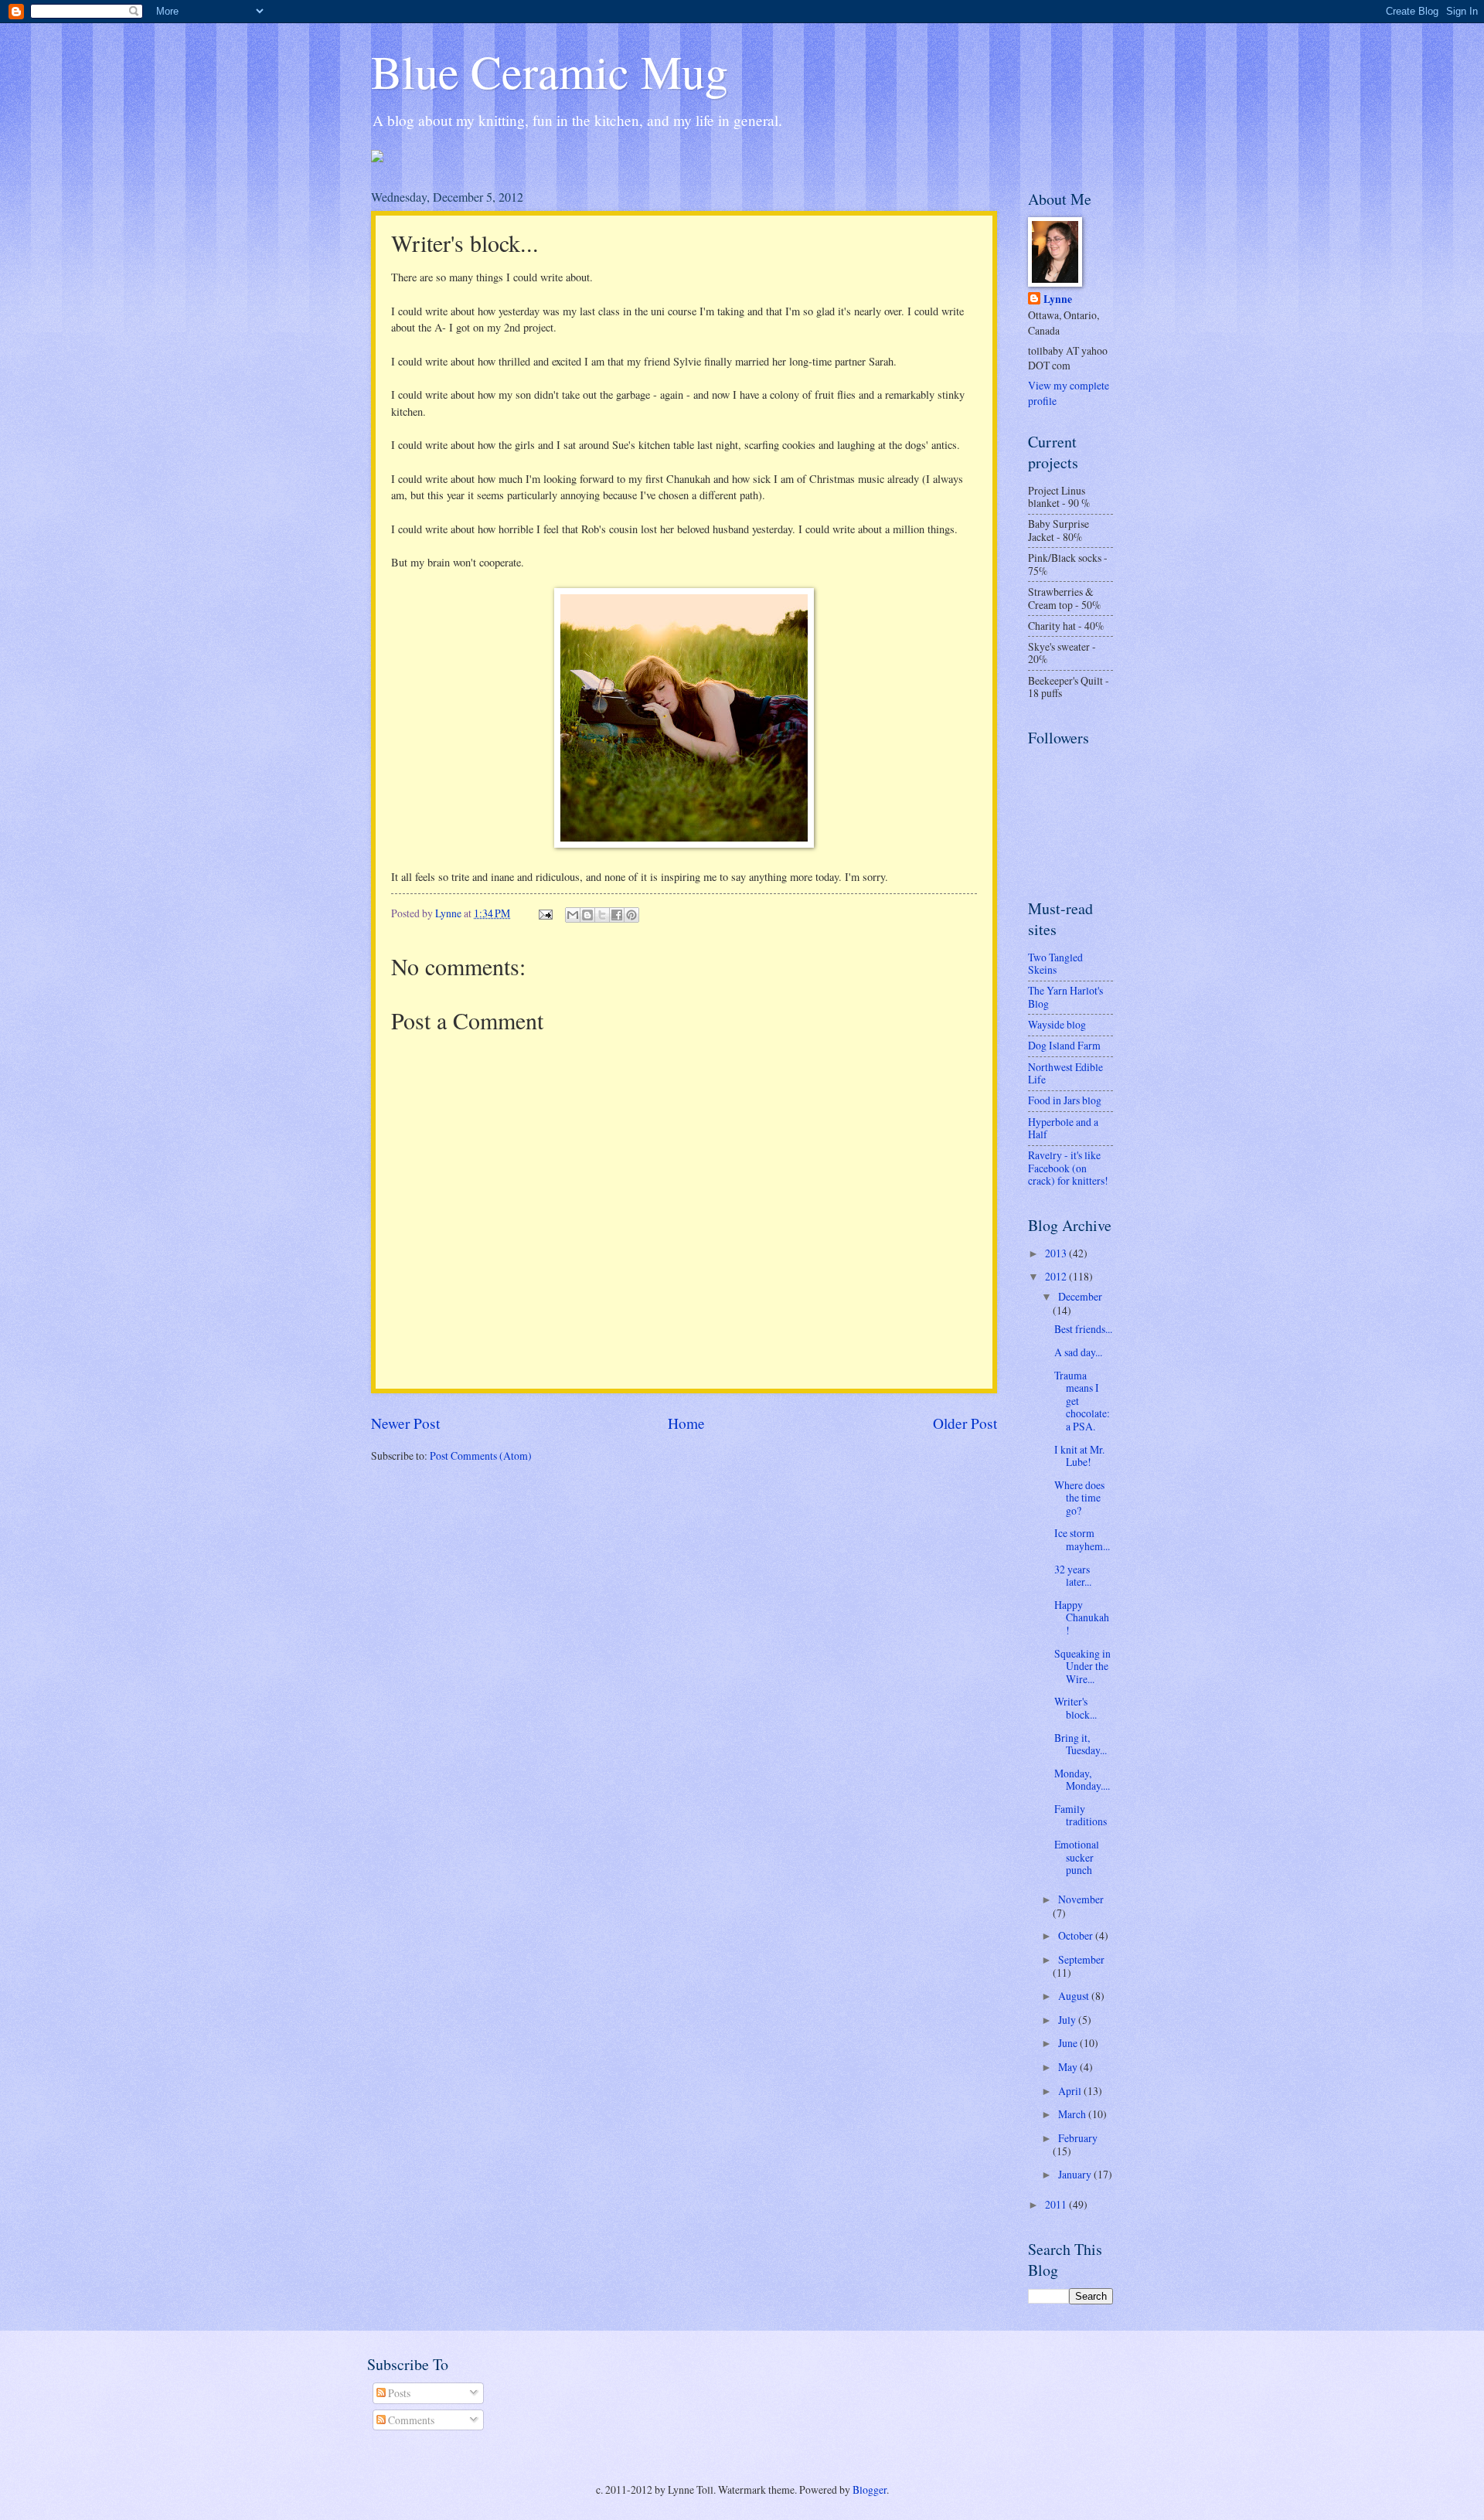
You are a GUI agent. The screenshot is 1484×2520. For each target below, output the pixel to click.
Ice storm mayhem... (1082, 1539)
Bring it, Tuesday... (1081, 1744)
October (1077, 1935)
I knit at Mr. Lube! (1079, 1456)
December (1080, 1296)
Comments (410, 2420)
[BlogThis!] (587, 915)
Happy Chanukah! (1082, 1617)
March (1073, 2114)
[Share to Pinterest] (631, 915)
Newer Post (405, 1423)
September (1081, 1959)
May (1069, 2067)
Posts (398, 2393)
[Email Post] (545, 913)
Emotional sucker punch (1077, 1857)
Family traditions (1081, 1815)
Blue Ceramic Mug (550, 71)
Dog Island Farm (1064, 1045)
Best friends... (1083, 1329)
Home (686, 1423)
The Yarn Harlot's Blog (1065, 997)
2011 (1057, 2204)
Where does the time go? (1079, 1498)
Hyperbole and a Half (1063, 1128)
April (1071, 2091)
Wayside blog (1057, 1024)
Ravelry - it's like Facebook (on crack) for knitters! (1068, 1168)
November (1081, 1899)
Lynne (1058, 299)
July (1068, 2020)
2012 (1057, 1276)
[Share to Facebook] (617, 915)
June (1069, 2043)
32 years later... (1073, 1576)
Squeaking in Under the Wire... (1082, 1666)
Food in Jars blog (1065, 1100)
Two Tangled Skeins (1055, 964)
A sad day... (1078, 1352)
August (1075, 1996)
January (1076, 2174)
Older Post (965, 1423)
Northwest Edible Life (1065, 1073)
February (1078, 2138)
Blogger (870, 2489)
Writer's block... (1076, 1708)
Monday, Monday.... (1082, 1780)
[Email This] (573, 915)
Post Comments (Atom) (481, 1456)
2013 (1057, 1253)
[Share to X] (602, 915)
